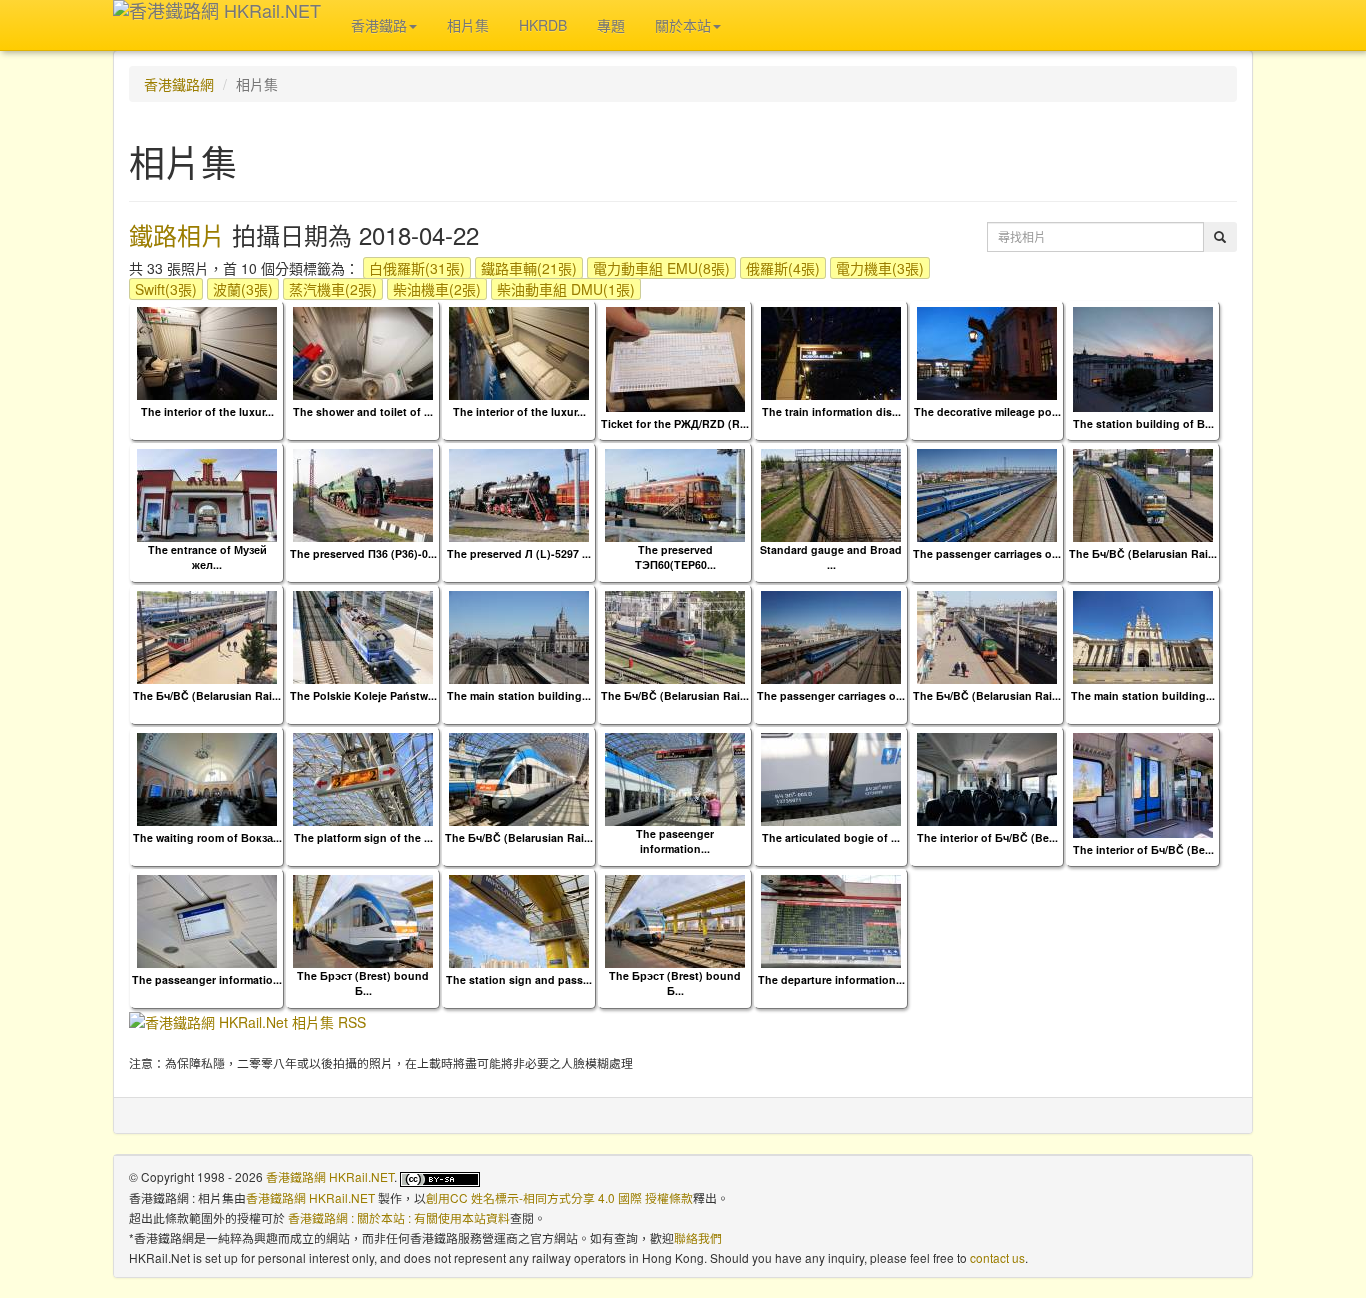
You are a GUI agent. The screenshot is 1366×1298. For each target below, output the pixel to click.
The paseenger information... (675, 841)
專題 (611, 25)
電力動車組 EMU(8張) (661, 268)
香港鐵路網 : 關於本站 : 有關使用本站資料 (399, 1217)
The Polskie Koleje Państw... (363, 695)
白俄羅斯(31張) (417, 268)
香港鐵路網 (179, 84)
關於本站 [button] (683, 25)
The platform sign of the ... (363, 837)
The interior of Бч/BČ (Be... (987, 837)
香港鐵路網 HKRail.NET (330, 1176)
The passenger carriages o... (987, 553)
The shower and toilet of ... (363, 411)
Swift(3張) (166, 289)
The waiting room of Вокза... (207, 837)
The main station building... (519, 695)
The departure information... (831, 979)
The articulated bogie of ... (831, 837)
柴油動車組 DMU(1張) (566, 289)
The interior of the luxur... (207, 411)
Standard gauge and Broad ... (831, 557)
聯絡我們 (698, 1237)
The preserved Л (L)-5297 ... (519, 553)
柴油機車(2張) (437, 289)
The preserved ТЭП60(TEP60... (675, 557)
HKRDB (543, 25)
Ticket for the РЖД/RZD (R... (675, 423)
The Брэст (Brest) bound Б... (363, 983)
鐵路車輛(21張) (529, 268)
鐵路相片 (177, 234)
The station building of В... (1143, 423)
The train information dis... (831, 411)
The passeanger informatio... (207, 979)
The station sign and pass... (519, 979)
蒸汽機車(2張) (333, 289)
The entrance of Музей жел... (207, 557)
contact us (997, 1257)
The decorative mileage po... (987, 411)
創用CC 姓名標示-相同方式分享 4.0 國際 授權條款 (559, 1197)
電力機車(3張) (880, 268)
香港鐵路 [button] (379, 25)
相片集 (468, 25)
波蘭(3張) (243, 289)
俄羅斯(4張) (783, 268)
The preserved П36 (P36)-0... (363, 553)
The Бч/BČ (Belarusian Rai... (1143, 553)
